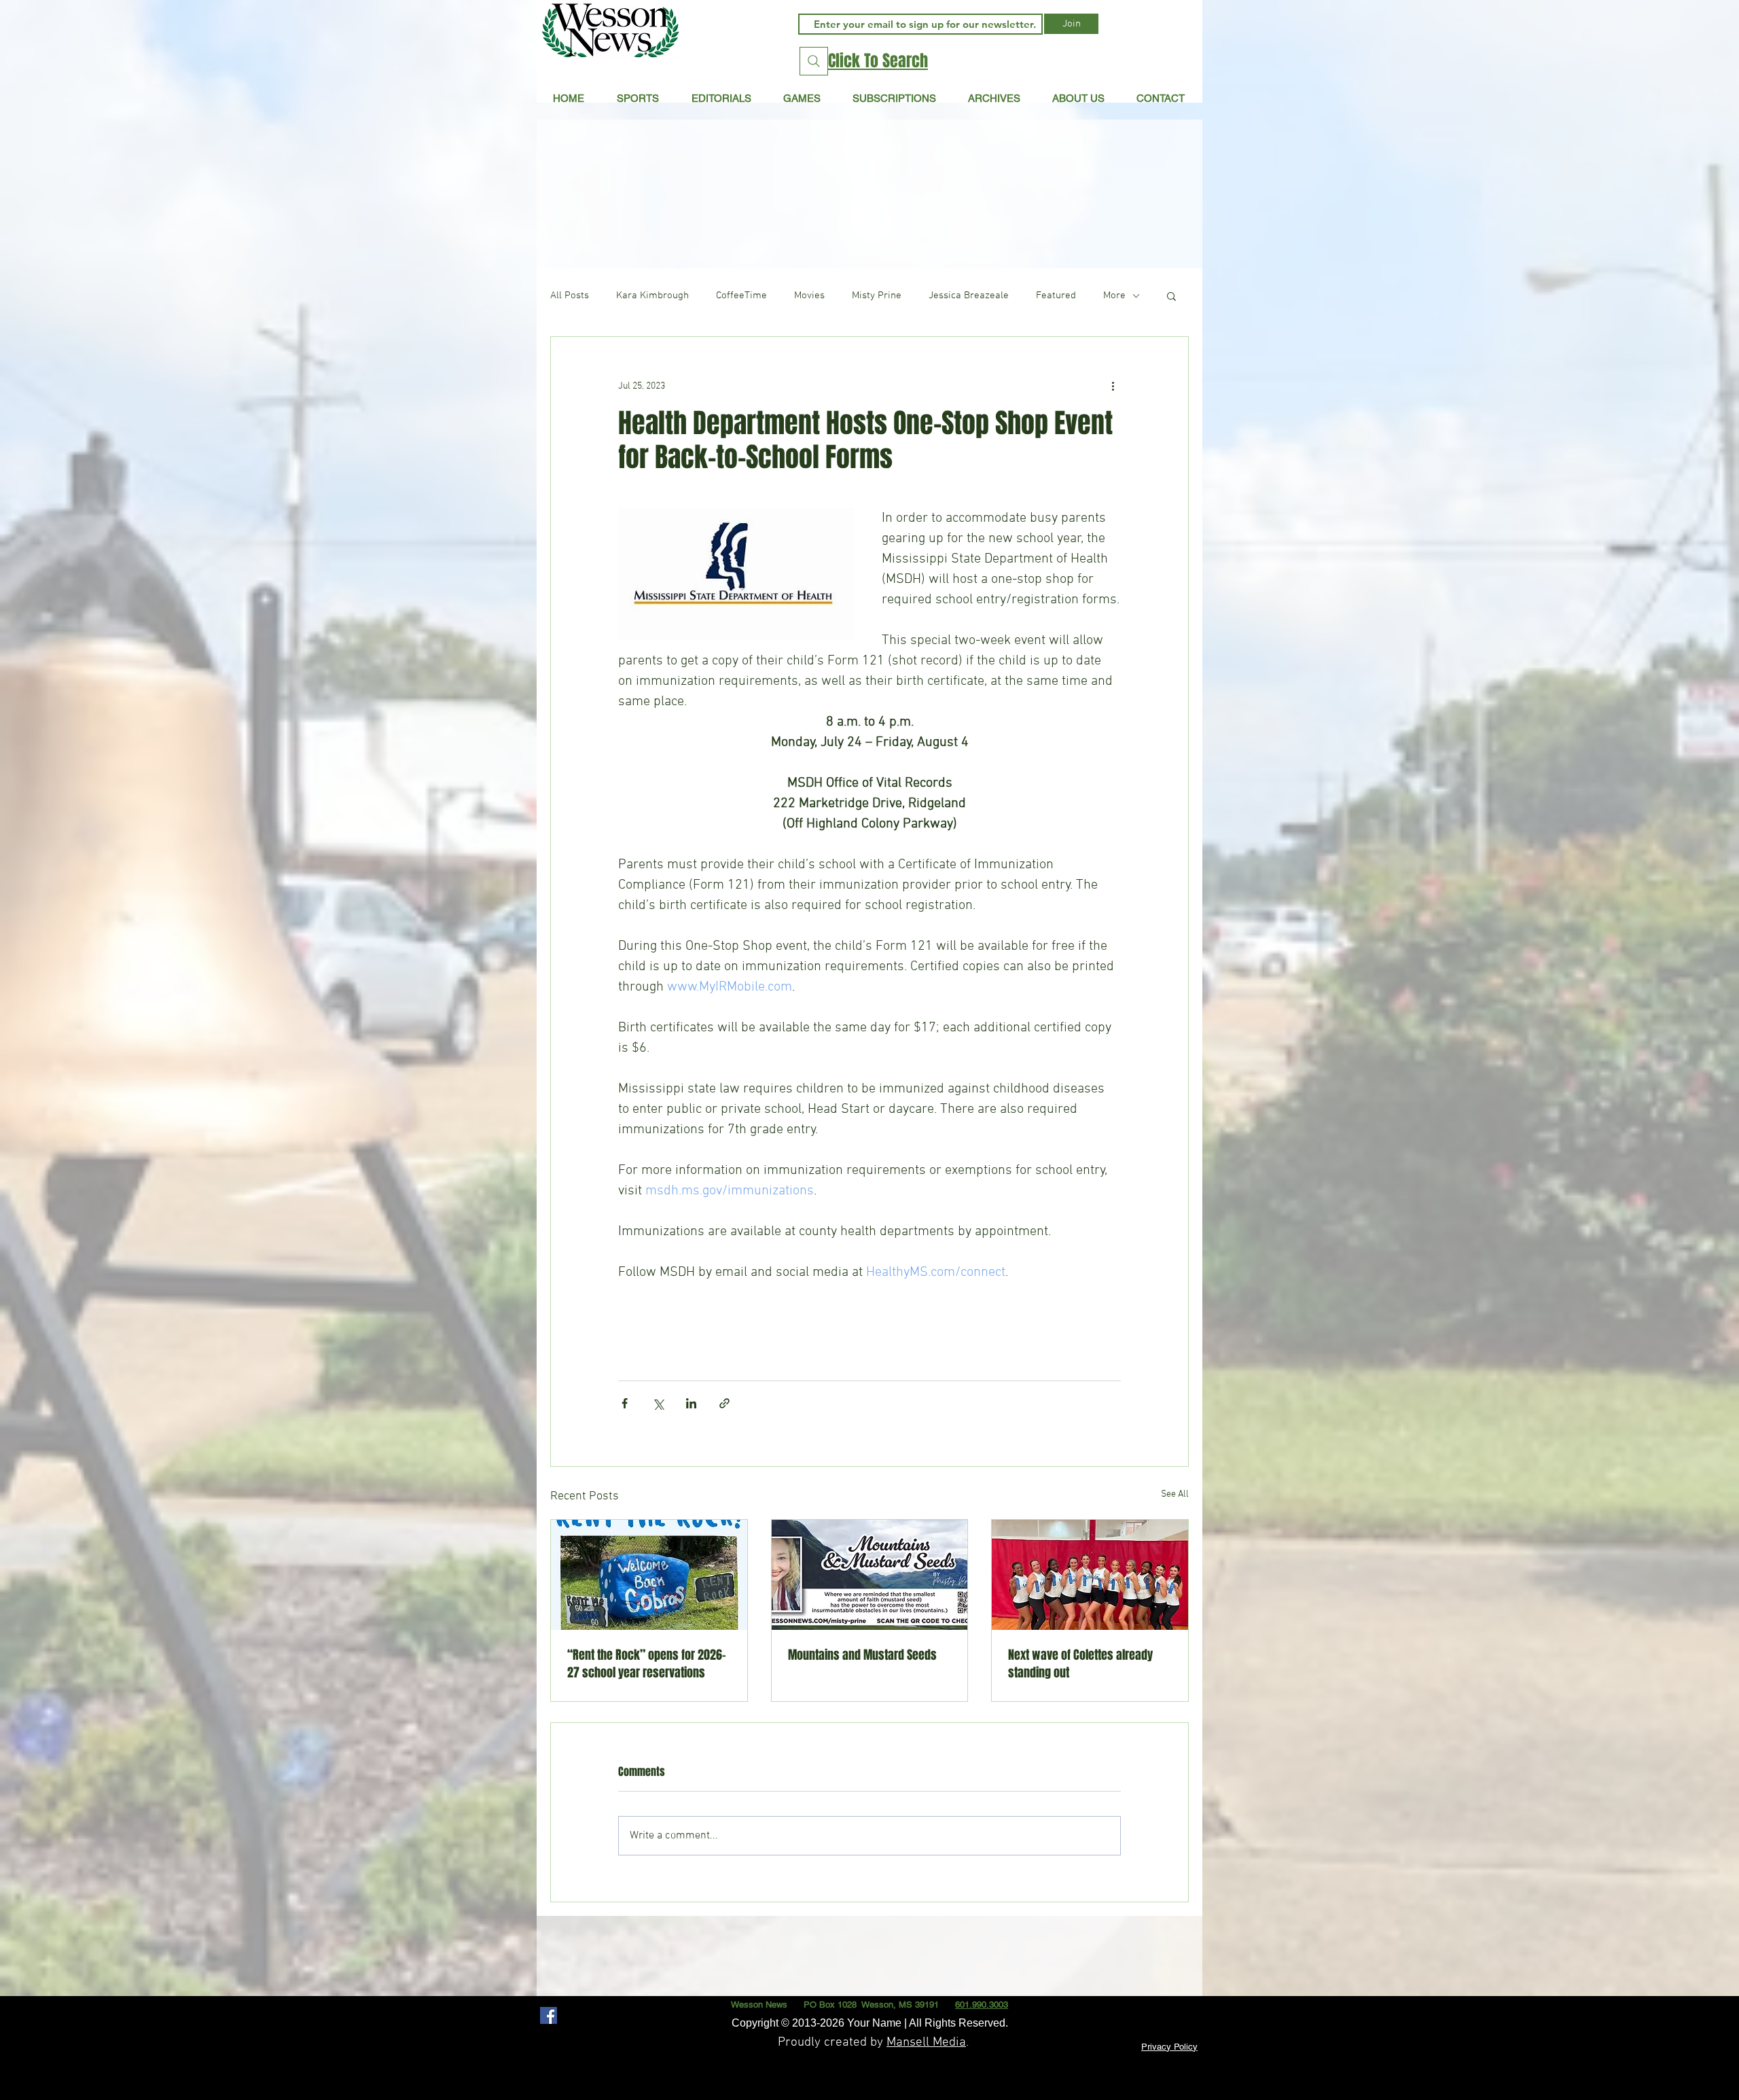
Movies (809, 296)
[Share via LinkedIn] (691, 1403)
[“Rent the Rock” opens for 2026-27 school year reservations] (649, 1575)
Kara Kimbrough (652, 296)
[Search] (814, 61)
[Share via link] (724, 1403)
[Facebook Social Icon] (549, 2015)
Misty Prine (877, 296)
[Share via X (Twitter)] (658, 1403)
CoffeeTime (741, 296)
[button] (721, 98)
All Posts (570, 296)
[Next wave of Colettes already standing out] (1090, 1575)
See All (1175, 1494)
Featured (1056, 296)
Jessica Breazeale (969, 296)
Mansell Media (926, 2043)
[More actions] (1113, 386)
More (1114, 296)
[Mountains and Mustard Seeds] (870, 1575)
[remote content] (869, 1315)
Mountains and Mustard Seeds (862, 1655)
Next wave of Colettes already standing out (1080, 1664)
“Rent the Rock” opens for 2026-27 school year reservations (647, 1664)
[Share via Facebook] (625, 1403)
